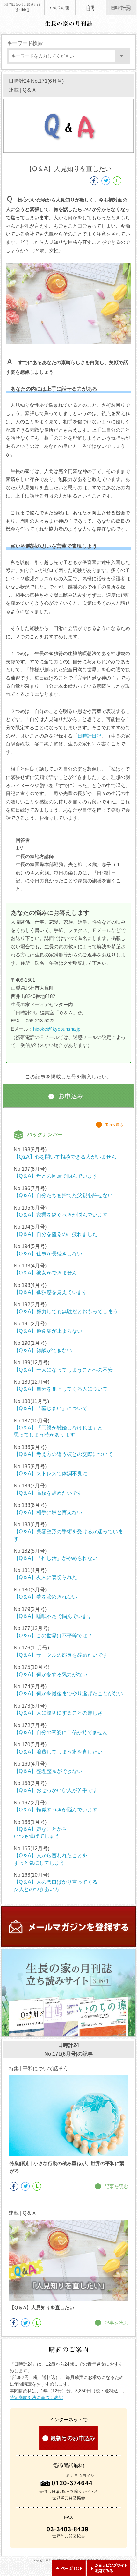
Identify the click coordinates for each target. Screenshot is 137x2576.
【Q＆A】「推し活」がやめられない (56, 1558)
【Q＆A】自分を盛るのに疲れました (56, 1234)
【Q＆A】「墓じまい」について (50, 1408)
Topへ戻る (114, 1125)
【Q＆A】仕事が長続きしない (48, 1254)
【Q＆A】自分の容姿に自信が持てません (61, 1732)
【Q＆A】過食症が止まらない (48, 1331)
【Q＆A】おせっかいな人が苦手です (56, 1790)
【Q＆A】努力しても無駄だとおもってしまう (66, 1312)
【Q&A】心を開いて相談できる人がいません (65, 1157)
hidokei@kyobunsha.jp (57, 1029)
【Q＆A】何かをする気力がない (50, 1674)
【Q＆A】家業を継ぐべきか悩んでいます (61, 1215)
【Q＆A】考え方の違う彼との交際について (63, 1454)
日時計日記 (89, 736)
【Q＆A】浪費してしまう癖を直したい (58, 1752)
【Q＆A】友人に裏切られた (45, 1577)
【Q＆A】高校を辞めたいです (48, 1493)
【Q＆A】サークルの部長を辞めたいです (61, 1655)
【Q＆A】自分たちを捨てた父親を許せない (63, 1195)
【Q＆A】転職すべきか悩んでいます (56, 1810)
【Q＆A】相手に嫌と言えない (48, 1512)
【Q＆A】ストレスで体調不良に (50, 1474)
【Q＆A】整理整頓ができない (48, 1771)
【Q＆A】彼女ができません (45, 1273)
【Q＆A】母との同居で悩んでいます (56, 1176)
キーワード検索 (25, 43)
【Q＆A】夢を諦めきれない (45, 1597)
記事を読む (116, 2186)
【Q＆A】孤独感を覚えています (50, 1292)
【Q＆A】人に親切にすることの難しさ (58, 1713)
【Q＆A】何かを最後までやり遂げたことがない (68, 1694)
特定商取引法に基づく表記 (36, 2397)
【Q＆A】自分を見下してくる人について (61, 1389)
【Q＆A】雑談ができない (43, 1350)
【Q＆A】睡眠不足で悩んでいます (53, 1616)
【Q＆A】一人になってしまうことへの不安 (63, 1370)
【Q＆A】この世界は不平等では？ (53, 1636)
